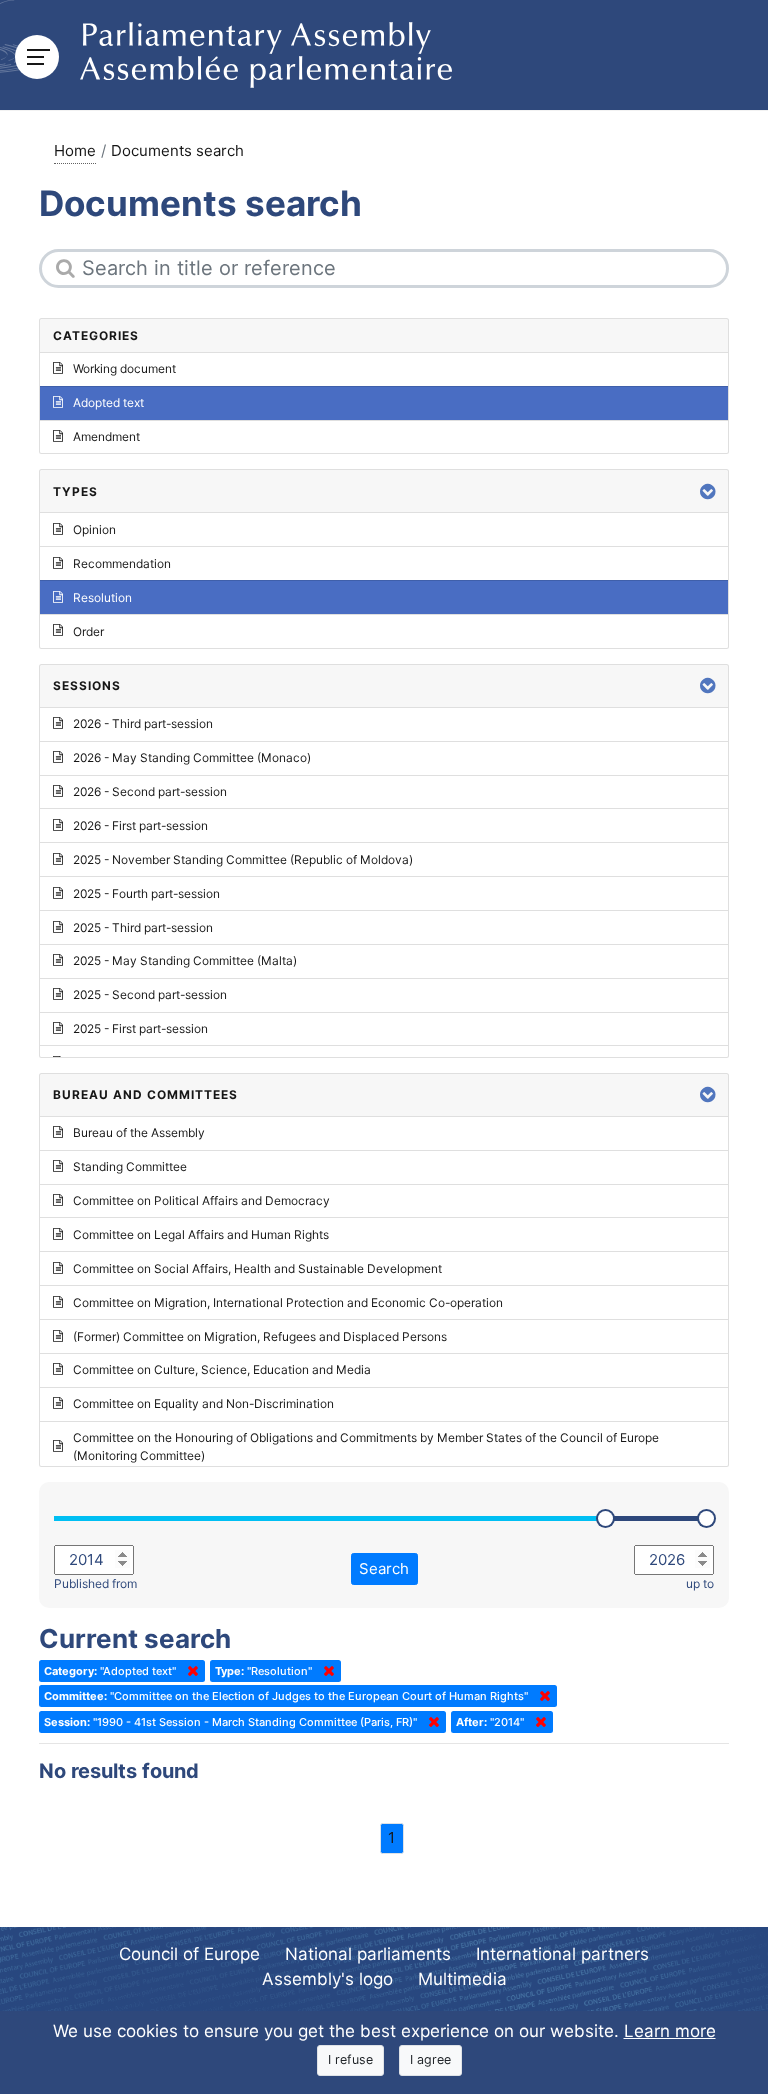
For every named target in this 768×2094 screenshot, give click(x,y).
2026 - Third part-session (143, 723)
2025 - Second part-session (150, 994)
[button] (708, 491)
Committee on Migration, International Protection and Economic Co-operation (288, 1302)
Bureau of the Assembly (139, 1132)
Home (75, 150)
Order (88, 631)
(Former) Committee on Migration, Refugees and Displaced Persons (260, 1336)
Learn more (670, 2031)
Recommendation (122, 563)
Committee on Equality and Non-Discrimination (203, 1403)
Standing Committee (130, 1166)
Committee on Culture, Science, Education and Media (222, 1369)
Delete (189, 1671)
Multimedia (462, 1979)
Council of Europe (189, 1954)
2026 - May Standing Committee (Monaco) (192, 757)
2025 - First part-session (140, 1028)
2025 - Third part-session (143, 927)
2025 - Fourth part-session (146, 893)
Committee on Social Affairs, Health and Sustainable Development (257, 1268)
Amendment (106, 436)
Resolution (102, 597)
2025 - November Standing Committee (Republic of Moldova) (243, 859)
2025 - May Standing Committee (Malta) (185, 960)
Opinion (94, 529)
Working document (124, 368)
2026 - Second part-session (150, 791)
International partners (562, 1954)
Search (384, 1568)
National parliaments (368, 1954)
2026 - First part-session (140, 825)
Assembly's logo (327, 1979)
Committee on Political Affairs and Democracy (201, 1200)
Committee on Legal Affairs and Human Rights (201, 1234)
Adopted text (108, 402)
